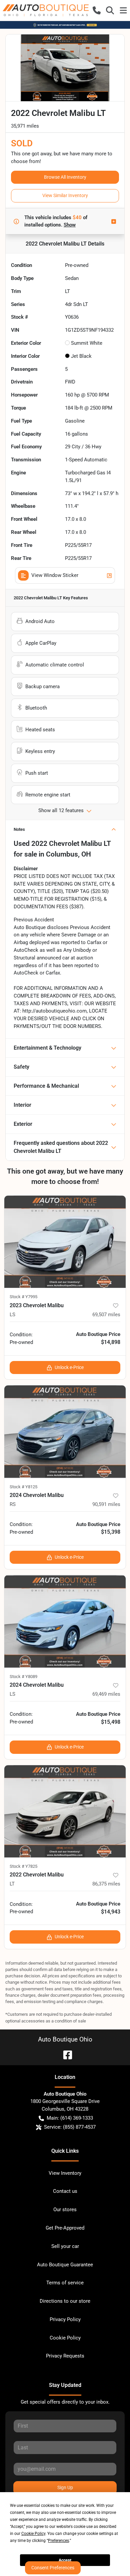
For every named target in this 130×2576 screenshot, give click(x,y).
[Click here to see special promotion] (65, 25)
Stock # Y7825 (23, 1866)
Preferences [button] (58, 2541)
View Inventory (65, 2173)
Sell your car (65, 2246)
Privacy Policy (65, 2319)
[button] (97, 10)
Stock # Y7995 (23, 1297)
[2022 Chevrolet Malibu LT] (65, 1811)
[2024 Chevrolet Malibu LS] (65, 1621)
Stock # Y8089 (23, 1677)
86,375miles (106, 1884)
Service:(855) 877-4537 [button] (70, 2127)
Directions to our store (65, 2301)
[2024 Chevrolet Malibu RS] (65, 1432)
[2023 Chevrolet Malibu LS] (65, 1242)
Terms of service (65, 2283)
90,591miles (106, 1504)
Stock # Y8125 (23, 1487)
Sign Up (65, 2487)
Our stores (65, 2210)
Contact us (65, 2191)
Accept (65, 2560)
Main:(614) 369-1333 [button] (70, 2118)
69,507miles (106, 1315)
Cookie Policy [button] (33, 2534)
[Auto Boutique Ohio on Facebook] (65, 2054)
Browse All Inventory (65, 177)
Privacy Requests (65, 2356)
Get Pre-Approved (65, 2228)
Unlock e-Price (69, 1367)
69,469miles (106, 1694)
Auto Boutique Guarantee (65, 2265)
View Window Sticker (55, 575)
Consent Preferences (53, 2568)
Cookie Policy (65, 2338)
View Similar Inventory (65, 195)
